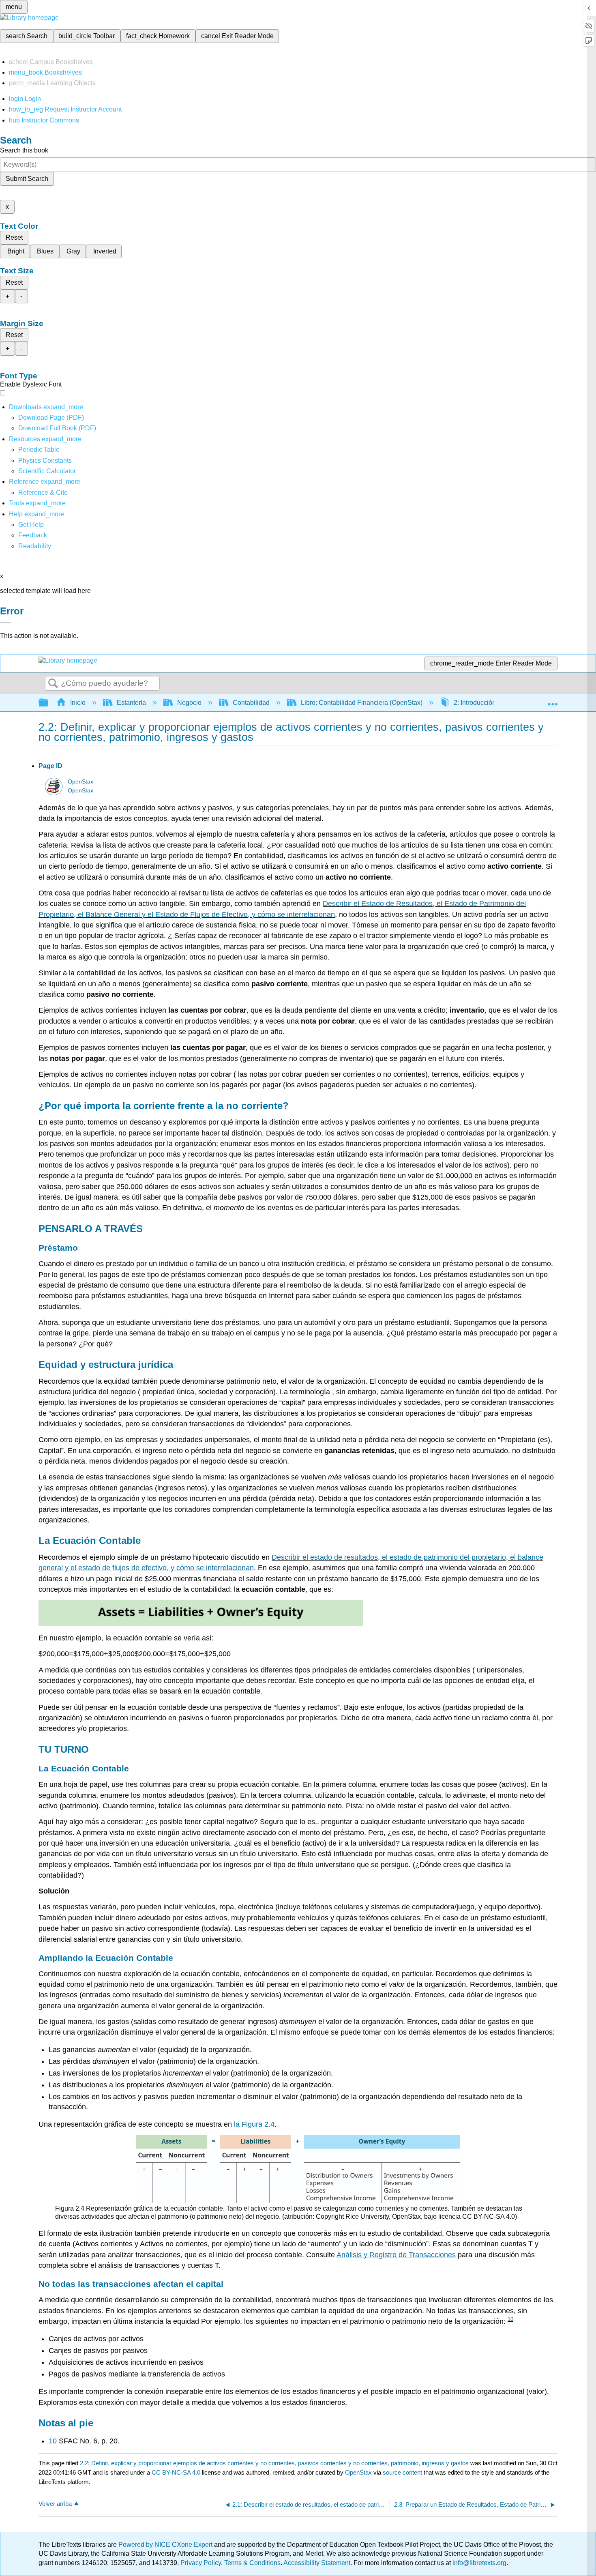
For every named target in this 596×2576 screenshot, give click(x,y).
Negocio (189, 703)
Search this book (24, 150)
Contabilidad (251, 703)
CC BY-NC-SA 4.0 (176, 2472)
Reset (14, 237)
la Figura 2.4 (254, 2124)
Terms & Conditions (252, 2563)
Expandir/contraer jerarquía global (49, 703)
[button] (33, 535)
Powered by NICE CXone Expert (166, 2545)
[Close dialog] (6, 623)
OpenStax (80, 782)
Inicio (78, 703)
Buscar (53, 684)
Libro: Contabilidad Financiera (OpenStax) (362, 703)
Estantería (131, 703)
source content (402, 2472)
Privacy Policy (201, 2563)
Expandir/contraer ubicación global (553, 700)
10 (510, 2319)
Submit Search (27, 179)
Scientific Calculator (47, 471)
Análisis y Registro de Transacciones (396, 2255)
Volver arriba (55, 2504)
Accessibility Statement (317, 2563)
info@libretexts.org (479, 2563)
